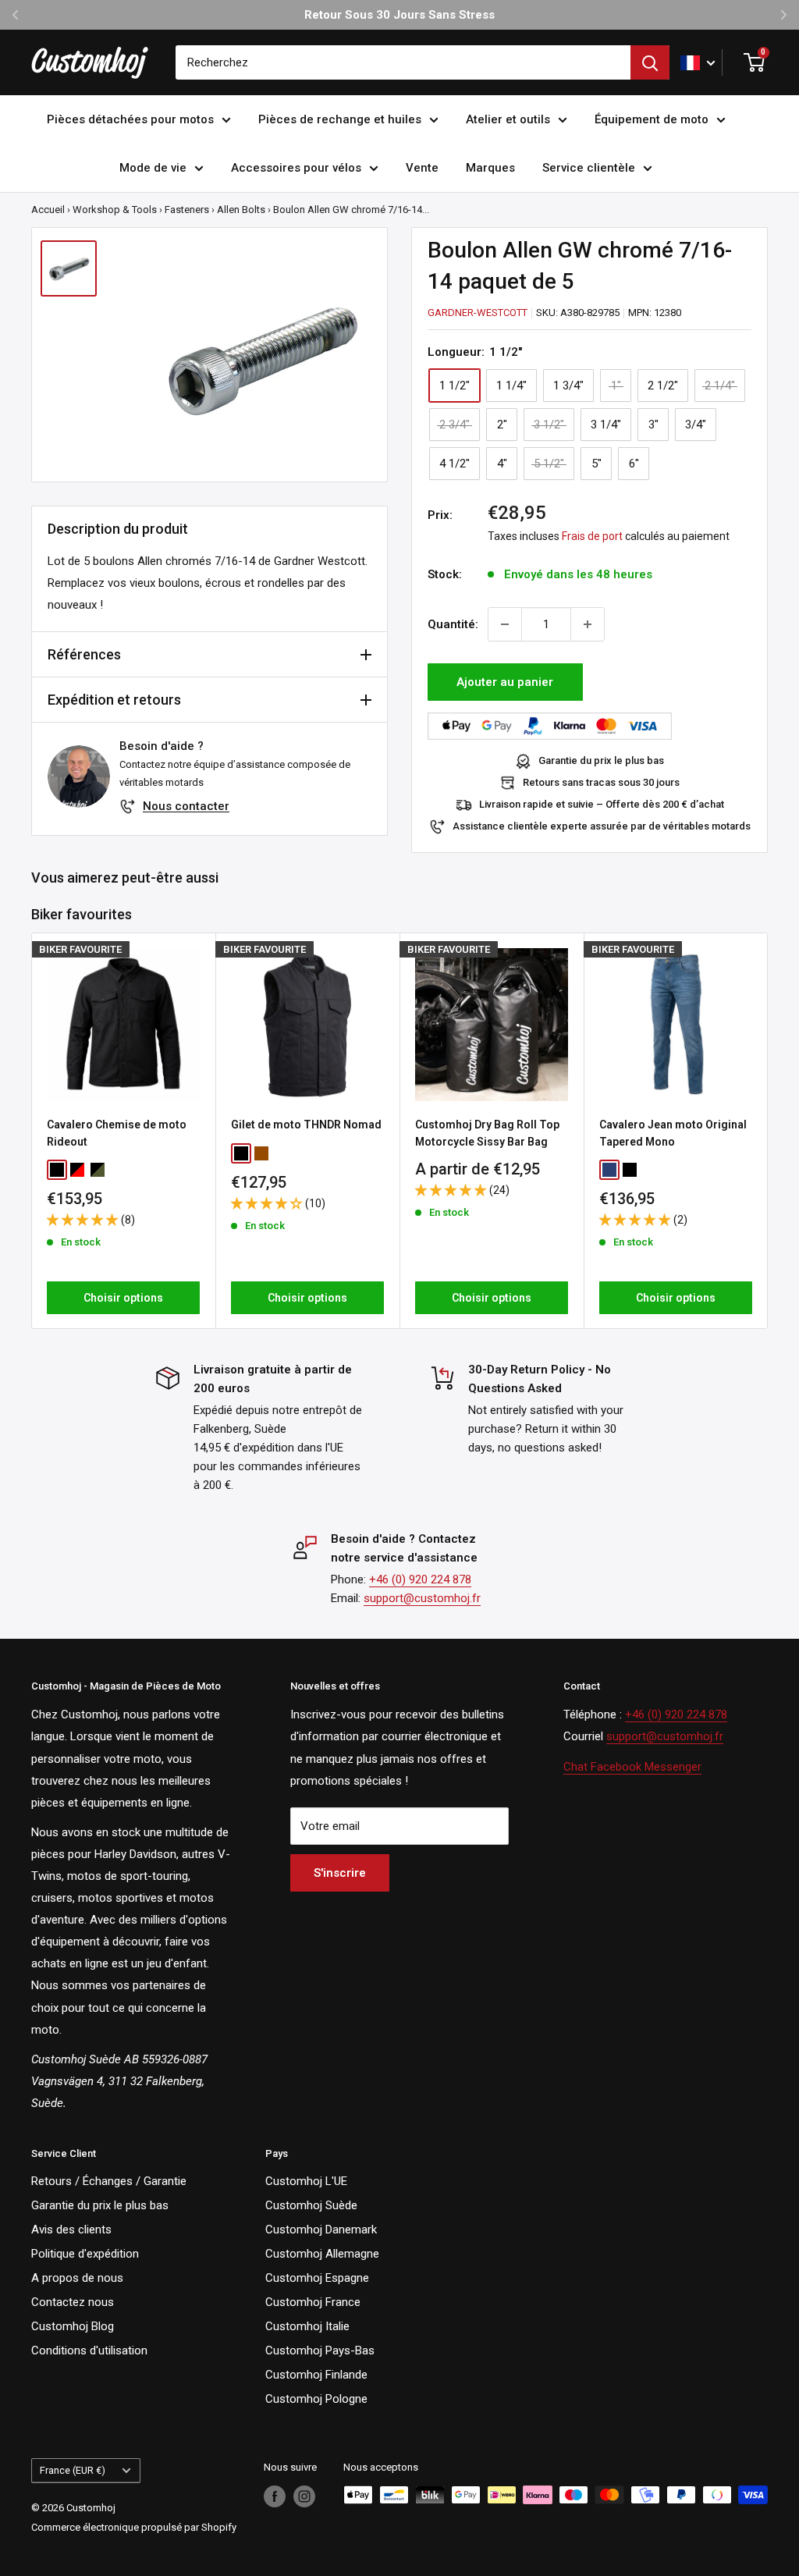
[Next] (768, 1130)
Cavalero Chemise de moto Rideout (117, 1133)
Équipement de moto (652, 119)
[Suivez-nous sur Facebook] (275, 2496)
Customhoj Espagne (317, 2278)
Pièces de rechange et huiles (340, 119)
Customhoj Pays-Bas (320, 2350)
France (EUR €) (73, 2470)
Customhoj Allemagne (322, 2254)
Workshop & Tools (115, 210)
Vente (422, 168)
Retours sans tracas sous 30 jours (601, 782)
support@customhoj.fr (422, 1598)
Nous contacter (186, 806)
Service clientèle (589, 168)
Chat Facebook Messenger (632, 1767)
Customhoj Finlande (316, 2375)
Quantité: (453, 624)
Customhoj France (313, 2302)
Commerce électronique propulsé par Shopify (134, 2527)
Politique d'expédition (85, 2254)
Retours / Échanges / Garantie (109, 2181)
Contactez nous (73, 2302)
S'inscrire (340, 1873)
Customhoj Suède (311, 2205)
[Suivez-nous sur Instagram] (304, 2496)
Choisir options (123, 1297)
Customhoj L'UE (306, 2181)
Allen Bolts (241, 210)
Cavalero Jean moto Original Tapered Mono (673, 1133)
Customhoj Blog (73, 2326)
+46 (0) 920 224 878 (420, 1579)
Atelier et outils (508, 119)
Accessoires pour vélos (296, 168)
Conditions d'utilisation (89, 2350)
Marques (490, 168)
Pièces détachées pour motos (130, 119)
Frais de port (592, 536)
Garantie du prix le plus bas (601, 760)
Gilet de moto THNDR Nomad (306, 1125)
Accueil (48, 210)
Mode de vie (153, 168)
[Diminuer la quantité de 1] (505, 624)
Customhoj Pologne (316, 2399)
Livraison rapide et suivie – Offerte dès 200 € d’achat (602, 804)
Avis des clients (71, 2230)
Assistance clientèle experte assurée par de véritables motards (602, 826)
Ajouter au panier (505, 682)
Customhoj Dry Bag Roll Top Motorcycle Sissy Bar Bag (487, 1133)
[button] (84, 1220)
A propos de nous (77, 2278)
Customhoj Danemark (321, 2230)
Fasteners (187, 210)
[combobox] (403, 62)
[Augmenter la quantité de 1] (588, 624)
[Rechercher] (650, 62)
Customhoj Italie (307, 2326)
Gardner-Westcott (478, 313)
